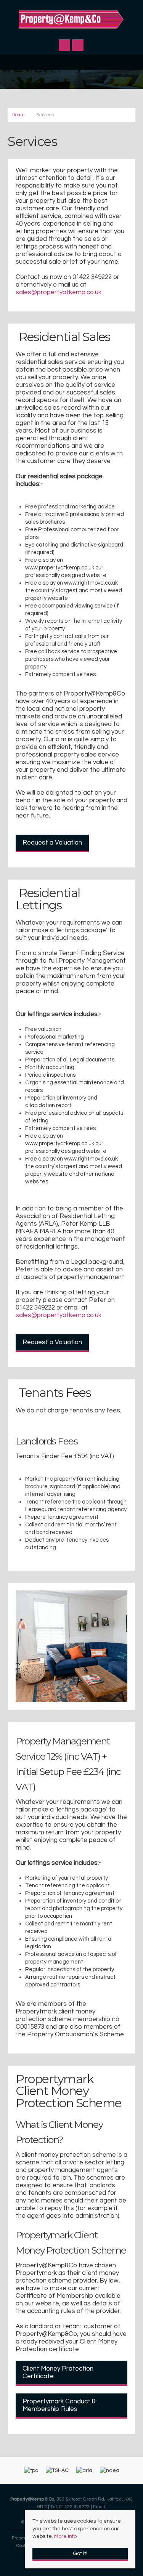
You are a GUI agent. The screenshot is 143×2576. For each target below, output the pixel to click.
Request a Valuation (52, 843)
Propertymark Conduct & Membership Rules (59, 2405)
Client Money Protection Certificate (58, 2372)
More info (65, 2536)
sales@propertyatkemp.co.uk (59, 292)
